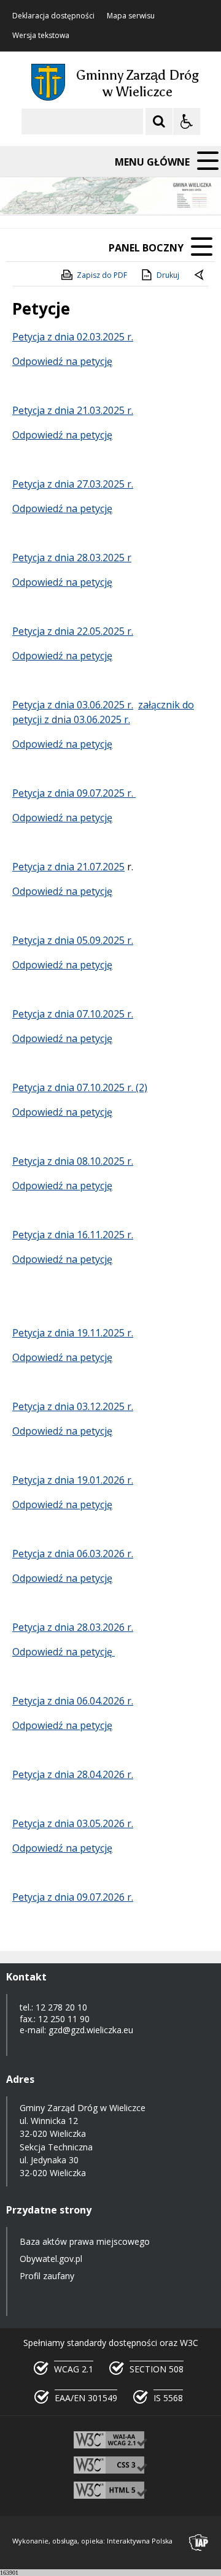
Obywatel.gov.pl (51, 2259)
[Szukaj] (159, 121)
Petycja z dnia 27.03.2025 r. (73, 484)
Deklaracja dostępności (53, 16)
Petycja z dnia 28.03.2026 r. (73, 1627)
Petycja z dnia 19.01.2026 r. (73, 1480)
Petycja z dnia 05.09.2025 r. (73, 940)
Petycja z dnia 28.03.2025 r (72, 558)
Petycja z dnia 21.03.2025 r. (73, 410)
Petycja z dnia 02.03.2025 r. (73, 337)
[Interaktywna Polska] (199, 2543)
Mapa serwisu (131, 16)
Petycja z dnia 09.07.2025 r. (74, 793)
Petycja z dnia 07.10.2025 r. (73, 1014)
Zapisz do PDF (102, 275)
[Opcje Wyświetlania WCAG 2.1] (187, 121)
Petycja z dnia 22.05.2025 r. (73, 631)
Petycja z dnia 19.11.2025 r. (73, 1333)
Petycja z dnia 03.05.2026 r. (73, 1823)
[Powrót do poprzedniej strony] (200, 275)
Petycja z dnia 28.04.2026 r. (73, 1774)
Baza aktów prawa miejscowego (85, 2241)
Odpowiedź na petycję (62, 361)
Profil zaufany (47, 2276)
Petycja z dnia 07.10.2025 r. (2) (80, 1087)
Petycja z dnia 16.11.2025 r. (73, 1235)
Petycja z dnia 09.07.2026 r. (73, 1897)
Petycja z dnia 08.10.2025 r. (73, 1161)
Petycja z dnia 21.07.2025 (68, 867)
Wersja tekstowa (41, 36)
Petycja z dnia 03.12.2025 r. (73, 1406)
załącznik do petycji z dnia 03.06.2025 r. (103, 712)
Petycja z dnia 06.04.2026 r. (73, 1701)
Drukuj (168, 275)
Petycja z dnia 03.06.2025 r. (73, 705)
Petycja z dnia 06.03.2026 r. (73, 1554)
